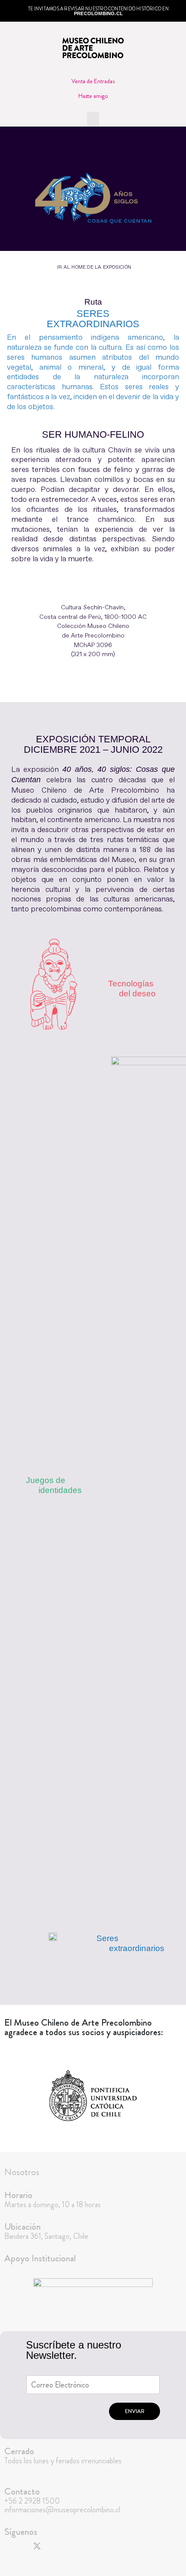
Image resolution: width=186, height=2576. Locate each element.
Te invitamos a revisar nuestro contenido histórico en (98, 11)
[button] (93, 119)
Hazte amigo (93, 96)
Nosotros (22, 2172)
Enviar (135, 2411)
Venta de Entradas (93, 81)
